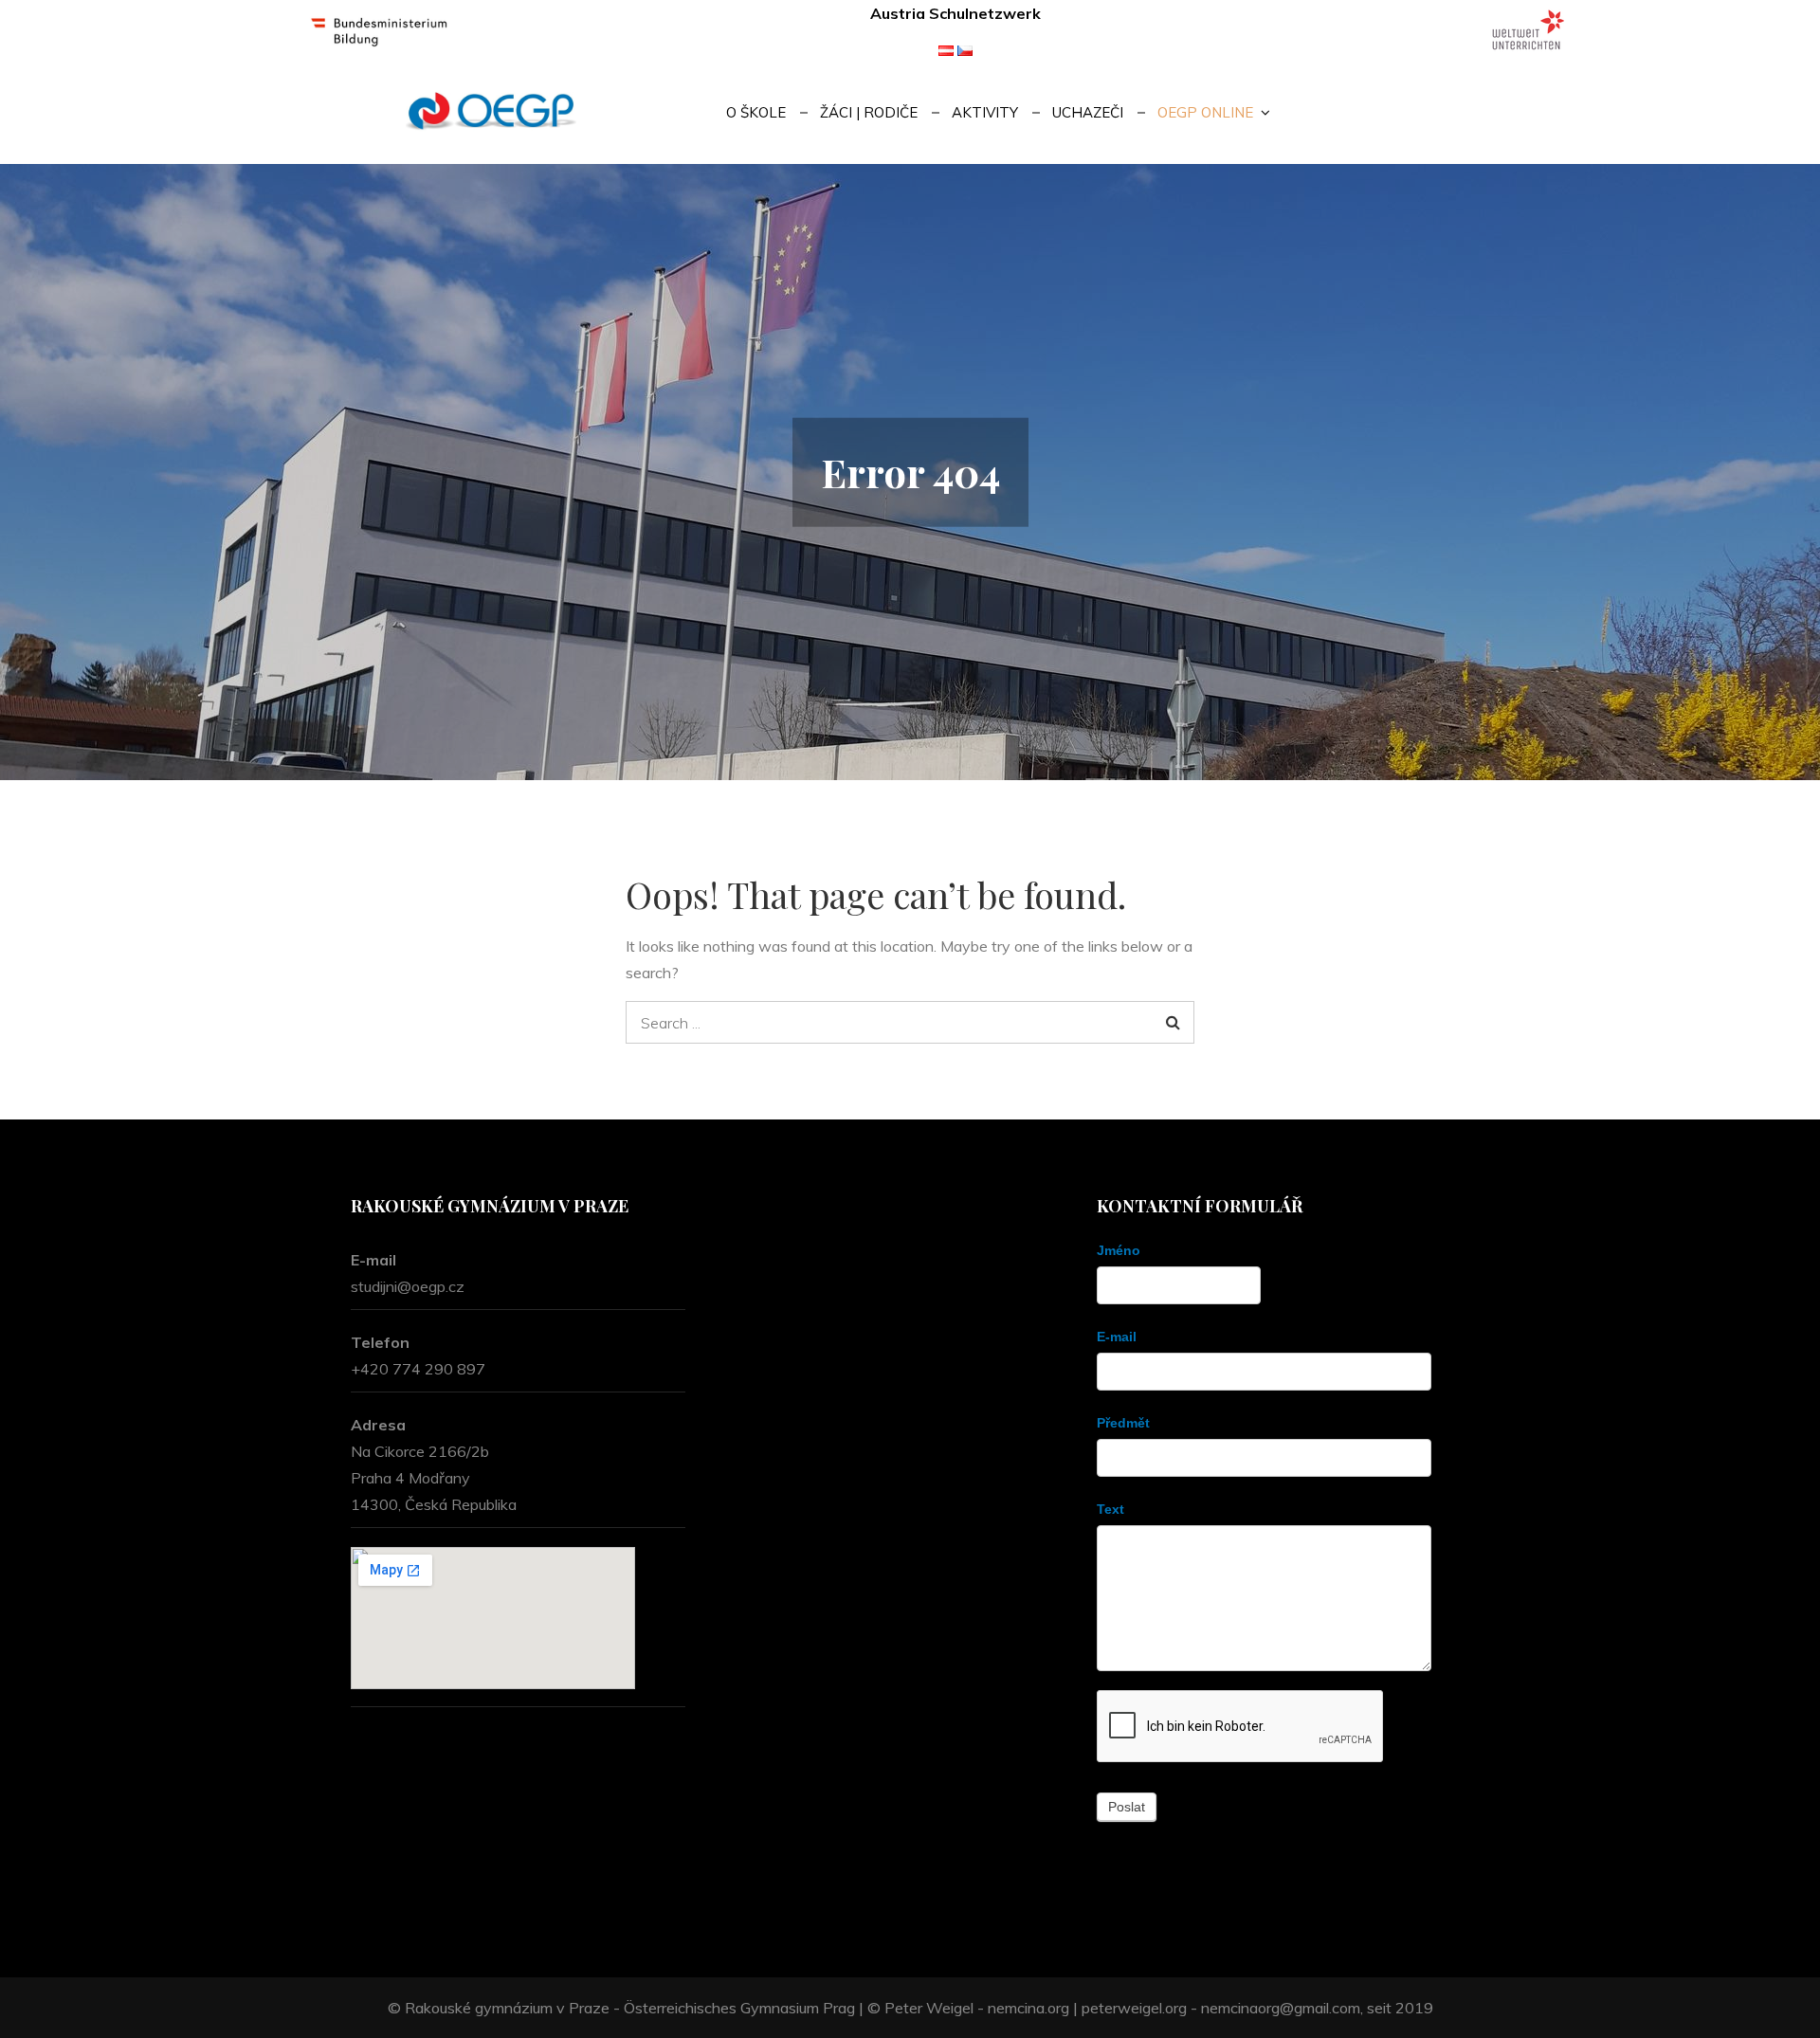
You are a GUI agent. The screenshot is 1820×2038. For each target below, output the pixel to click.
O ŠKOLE (756, 112)
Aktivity (985, 112)
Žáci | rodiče (869, 112)
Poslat (1127, 1807)
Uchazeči (1088, 112)
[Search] (1173, 1022)
